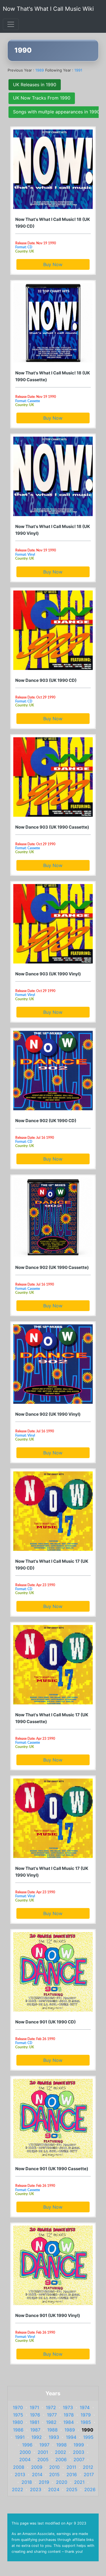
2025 (72, 2489)
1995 (88, 2437)
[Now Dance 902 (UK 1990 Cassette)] (53, 1217)
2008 (19, 2467)
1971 (34, 2407)
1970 (18, 2407)
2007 (79, 2459)
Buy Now (53, 264)
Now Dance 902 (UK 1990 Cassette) (52, 1267)
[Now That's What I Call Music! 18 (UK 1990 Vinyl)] (53, 476)
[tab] (35, 85)
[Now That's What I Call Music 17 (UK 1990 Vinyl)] (53, 1818)
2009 (37, 2467)
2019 (44, 2482)
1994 (71, 2437)
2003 (79, 2452)
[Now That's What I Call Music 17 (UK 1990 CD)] (53, 1511)
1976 (35, 2415)
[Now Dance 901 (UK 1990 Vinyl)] (53, 2265)
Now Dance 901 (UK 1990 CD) (46, 2022)
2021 (79, 2482)
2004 (25, 2459)
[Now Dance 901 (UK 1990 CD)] (53, 1972)
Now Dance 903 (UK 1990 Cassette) (52, 827)
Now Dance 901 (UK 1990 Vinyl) (48, 2315)
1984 (69, 2422)
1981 (34, 2422)
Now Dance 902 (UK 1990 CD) (46, 1121)
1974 (85, 2407)
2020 (62, 2482)
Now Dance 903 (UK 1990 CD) (46, 680)
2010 (54, 2467)
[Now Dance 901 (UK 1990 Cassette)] (53, 2119)
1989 (40, 70)
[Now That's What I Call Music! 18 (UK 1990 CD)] (53, 169)
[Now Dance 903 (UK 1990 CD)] (53, 630)
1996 (27, 2445)
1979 (86, 2415)
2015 (54, 2474)
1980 (18, 2422)
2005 (43, 2459)
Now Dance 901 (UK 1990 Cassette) (52, 2169)
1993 (54, 2437)
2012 (88, 2467)
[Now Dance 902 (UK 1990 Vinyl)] (53, 1364)
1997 (44, 2445)
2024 (54, 2489)
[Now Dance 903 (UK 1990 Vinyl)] (53, 924)
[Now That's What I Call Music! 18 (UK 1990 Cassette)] (53, 323)
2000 (25, 2452)
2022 (18, 2489)
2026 (90, 2489)
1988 (52, 2430)
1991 (78, 70)
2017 (89, 2474)
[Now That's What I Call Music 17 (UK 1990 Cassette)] (53, 1665)
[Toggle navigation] (11, 24)
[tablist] (53, 99)
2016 (72, 2474)
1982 (51, 2422)
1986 (18, 2430)
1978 (69, 2415)
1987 (35, 2430)
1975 (18, 2415)
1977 (52, 2415)
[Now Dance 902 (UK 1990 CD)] (53, 1071)
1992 (37, 2437)
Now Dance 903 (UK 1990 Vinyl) (48, 974)
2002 (60, 2452)
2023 (36, 2489)
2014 (37, 2474)
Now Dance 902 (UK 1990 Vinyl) (48, 1414)
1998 (61, 2445)
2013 (20, 2474)
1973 (68, 2407)
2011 (71, 2467)
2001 (43, 2452)
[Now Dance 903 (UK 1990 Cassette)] (53, 777)
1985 (86, 2422)
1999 (79, 2445)
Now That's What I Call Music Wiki (48, 9)
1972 (51, 2407)
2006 (61, 2459)
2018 (27, 2482)
